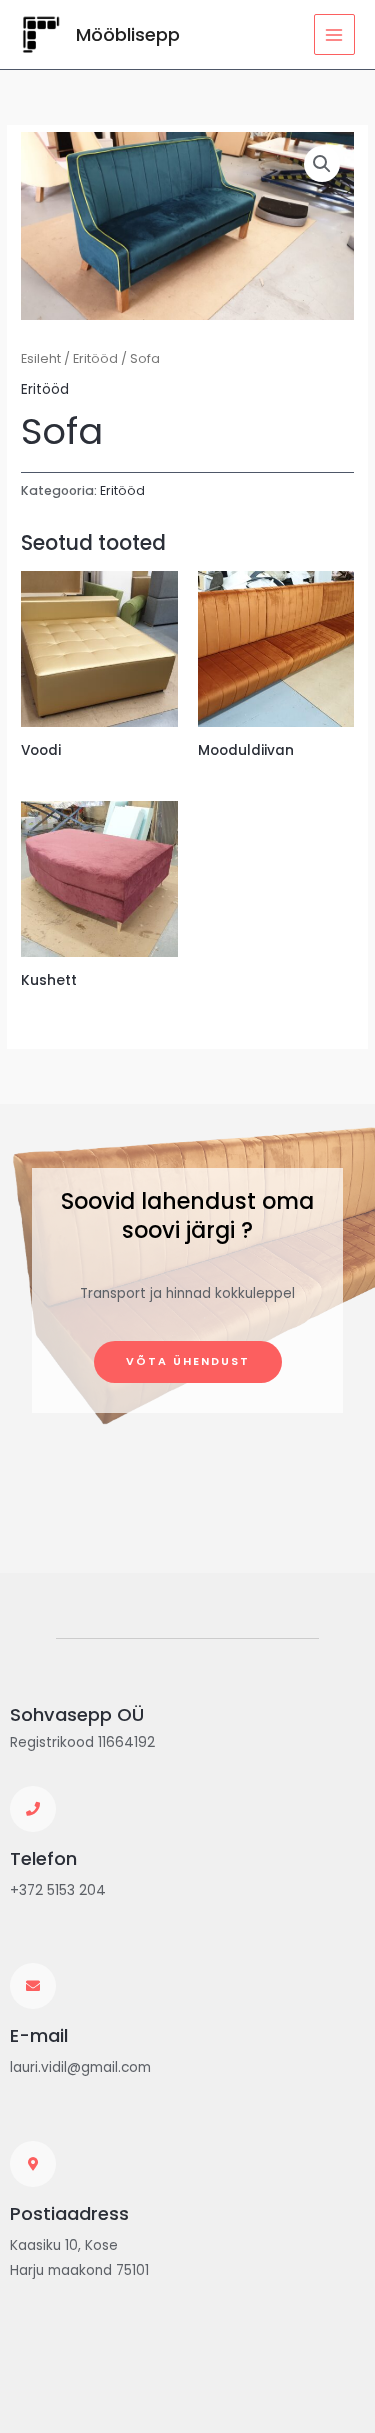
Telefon (43, 1858)
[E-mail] (33, 1986)
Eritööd (95, 358)
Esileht (41, 358)
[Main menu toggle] (334, 34)
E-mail (39, 2035)
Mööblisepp (128, 34)
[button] (322, 164)
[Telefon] (33, 1809)
